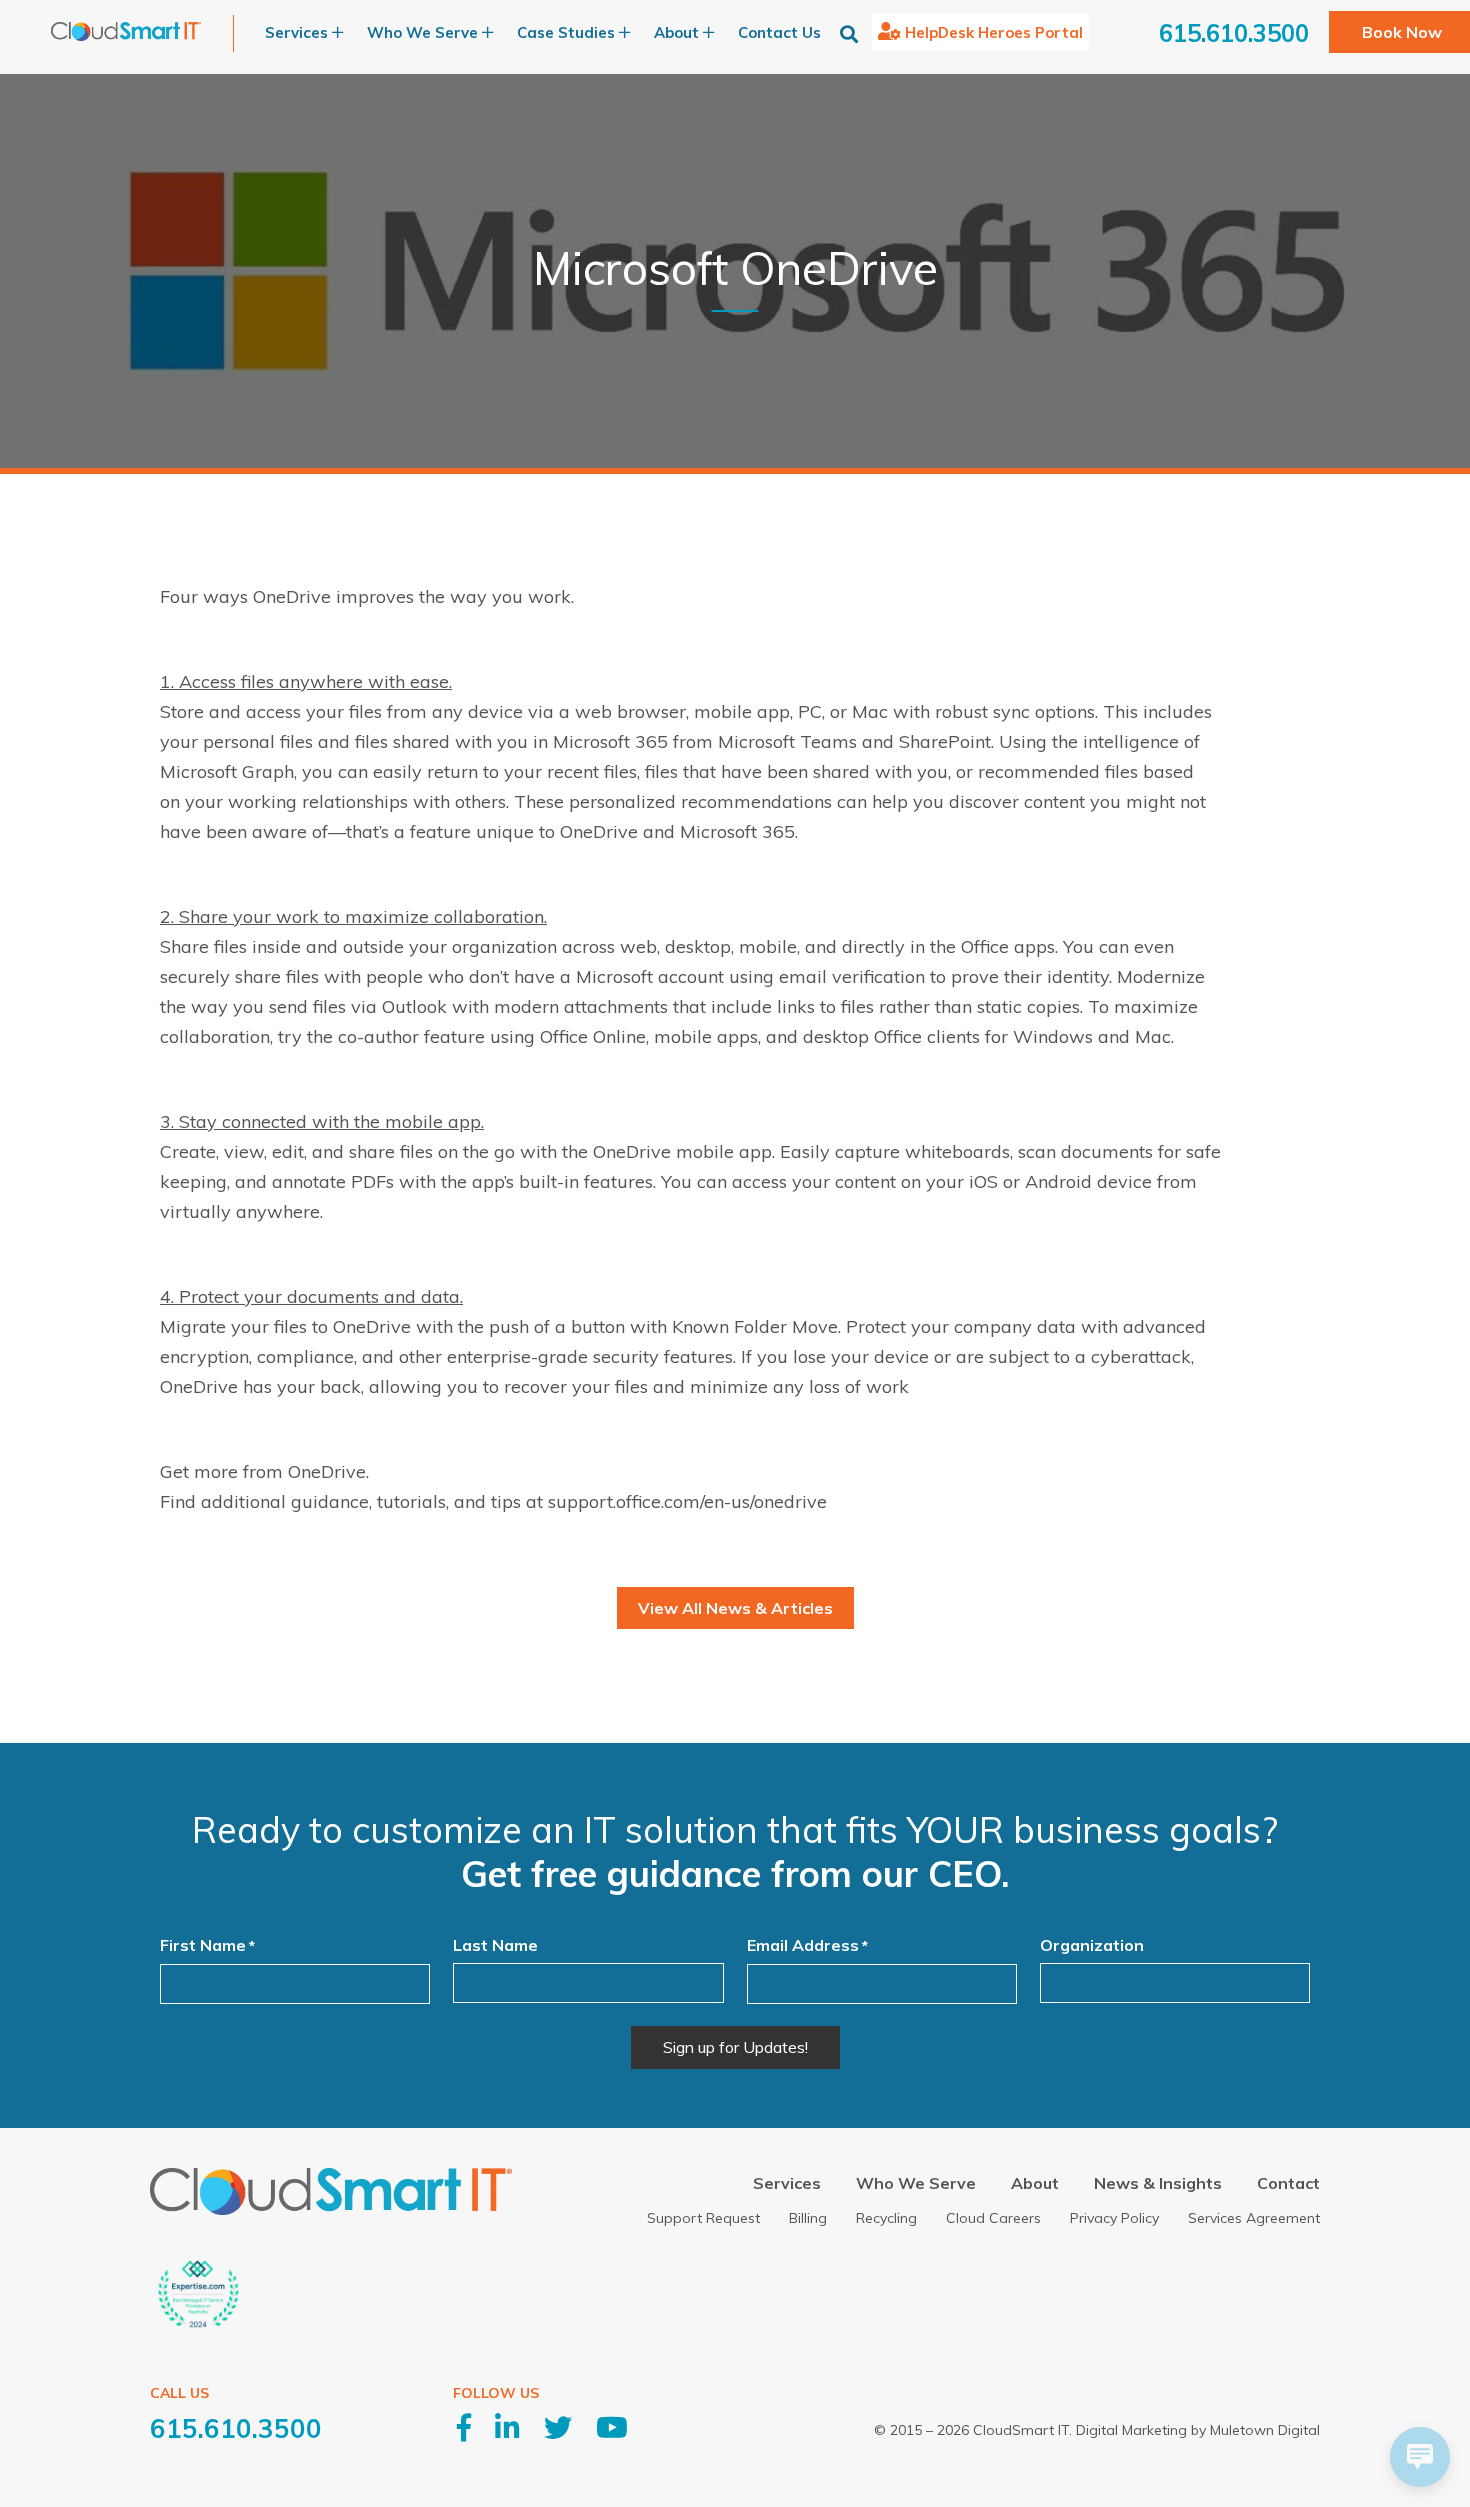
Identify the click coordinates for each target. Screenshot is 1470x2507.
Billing (808, 2218)
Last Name (495, 1945)
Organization (1092, 1945)
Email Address (807, 1945)
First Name (207, 1945)
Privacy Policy (1114, 2218)
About (1035, 2183)
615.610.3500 (1234, 33)
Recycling (886, 2218)
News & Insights (1158, 2183)
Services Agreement (1254, 2218)
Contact (1288, 2183)
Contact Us (779, 32)
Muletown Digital (1265, 2430)
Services (787, 2183)
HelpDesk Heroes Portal (994, 32)
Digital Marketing (1131, 2430)
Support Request (703, 2218)
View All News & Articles (735, 1608)
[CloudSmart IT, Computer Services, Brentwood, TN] (292, 2311)
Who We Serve (916, 2183)
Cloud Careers (993, 2218)
